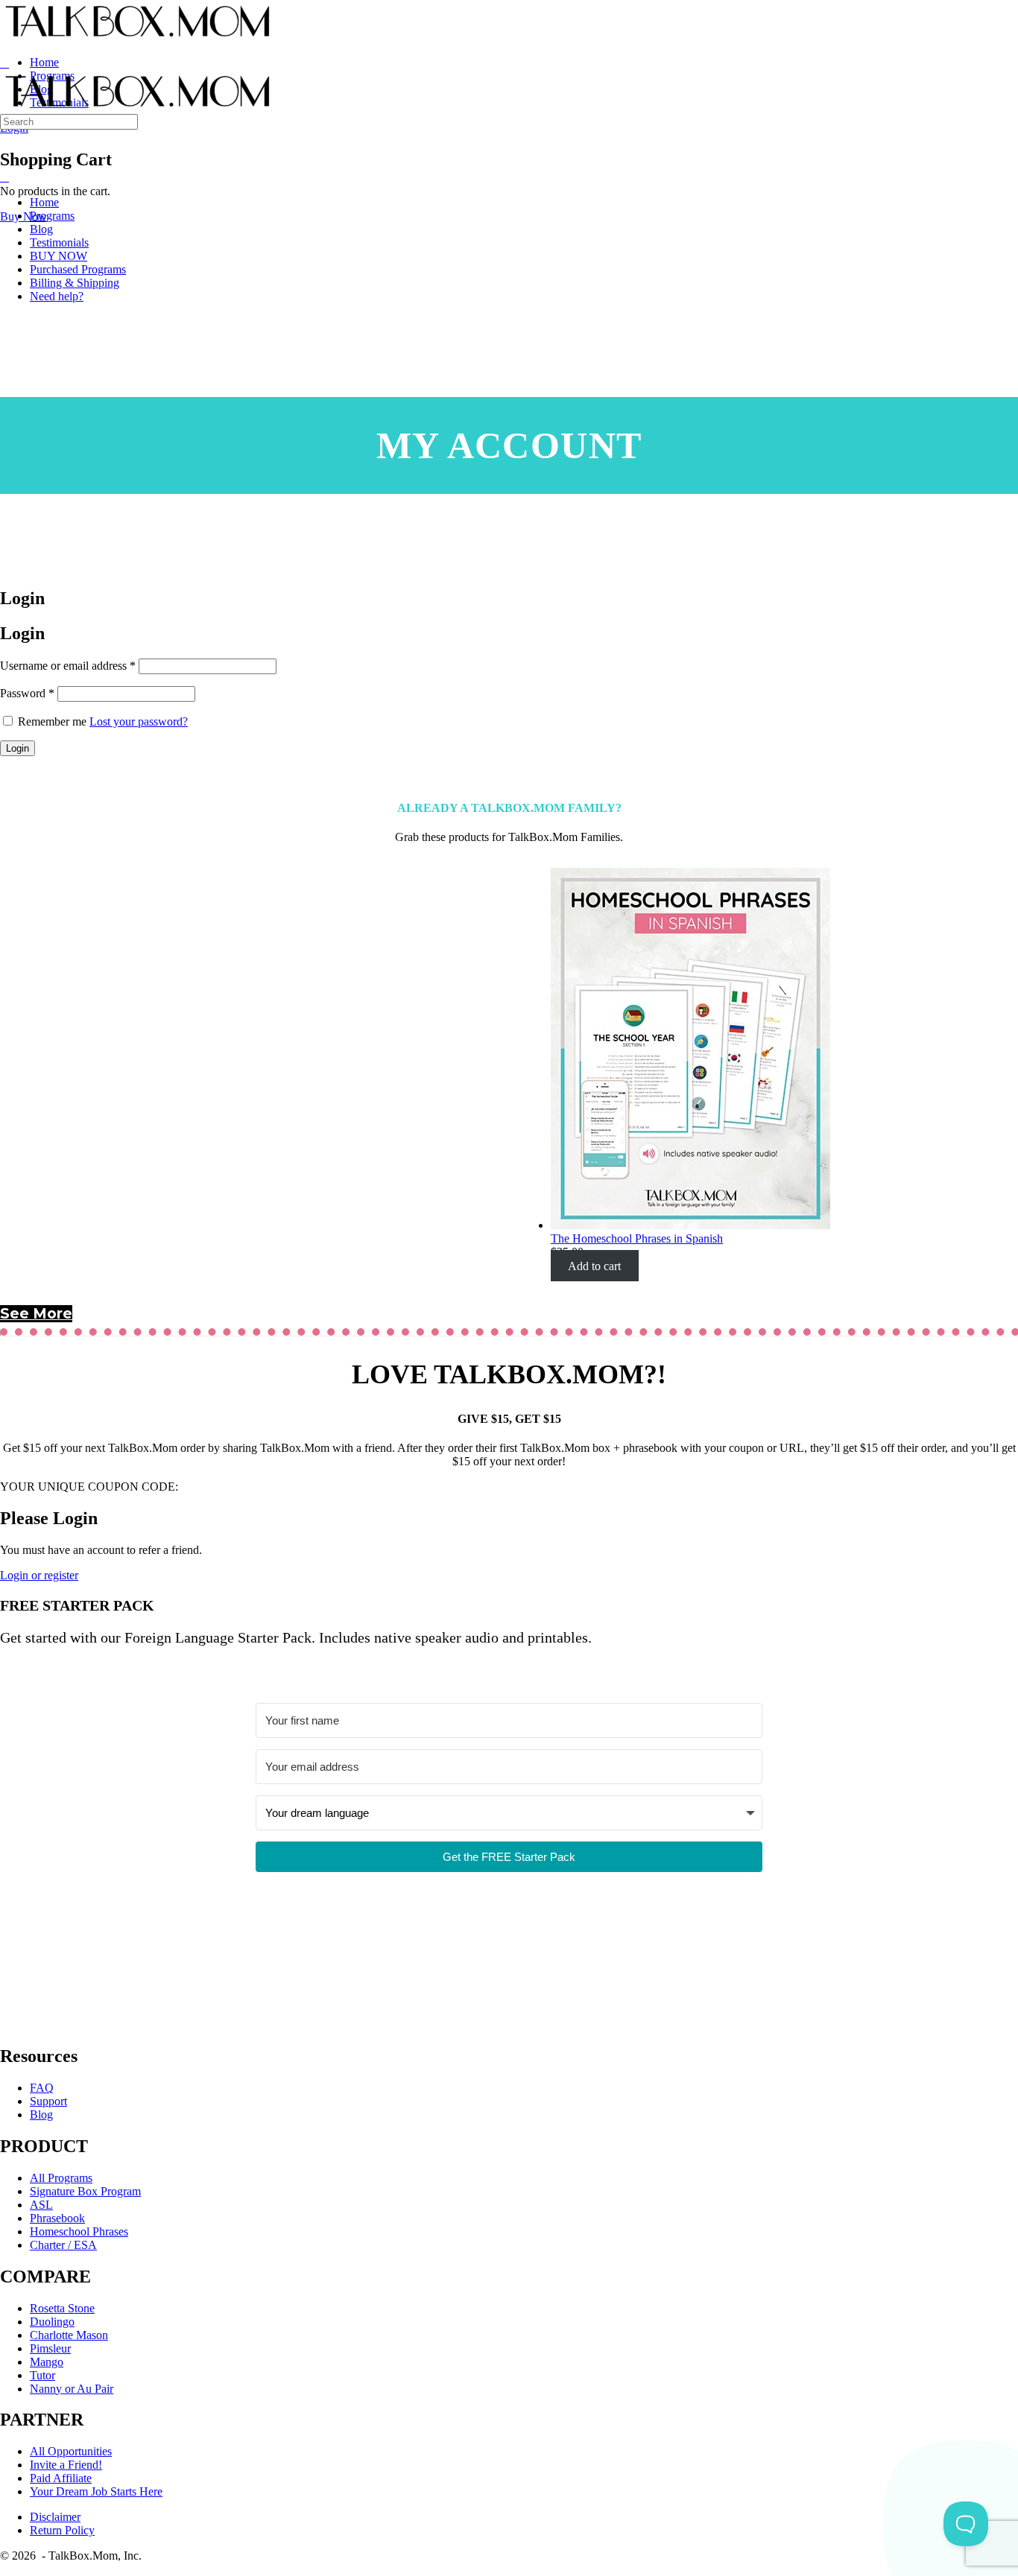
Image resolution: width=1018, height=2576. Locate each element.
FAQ (42, 2088)
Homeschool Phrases (79, 2231)
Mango (47, 2362)
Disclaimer (55, 2517)
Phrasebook (57, 2218)
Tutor (42, 2375)
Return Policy (62, 2530)
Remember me (52, 721)
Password (27, 693)
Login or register (39, 1575)
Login (18, 748)
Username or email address (68, 666)
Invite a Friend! (66, 2465)
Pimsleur (50, 2348)
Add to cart (594, 1265)
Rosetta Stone (62, 2308)
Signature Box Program (85, 2191)
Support (48, 2101)
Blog (41, 2115)
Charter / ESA (63, 2245)
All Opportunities (71, 2451)
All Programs (61, 2178)
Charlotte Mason (69, 2335)
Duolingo (52, 2322)
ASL (41, 2205)
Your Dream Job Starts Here (96, 2491)
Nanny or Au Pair (72, 2389)
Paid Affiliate (61, 2478)
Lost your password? (139, 721)
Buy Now (23, 216)
